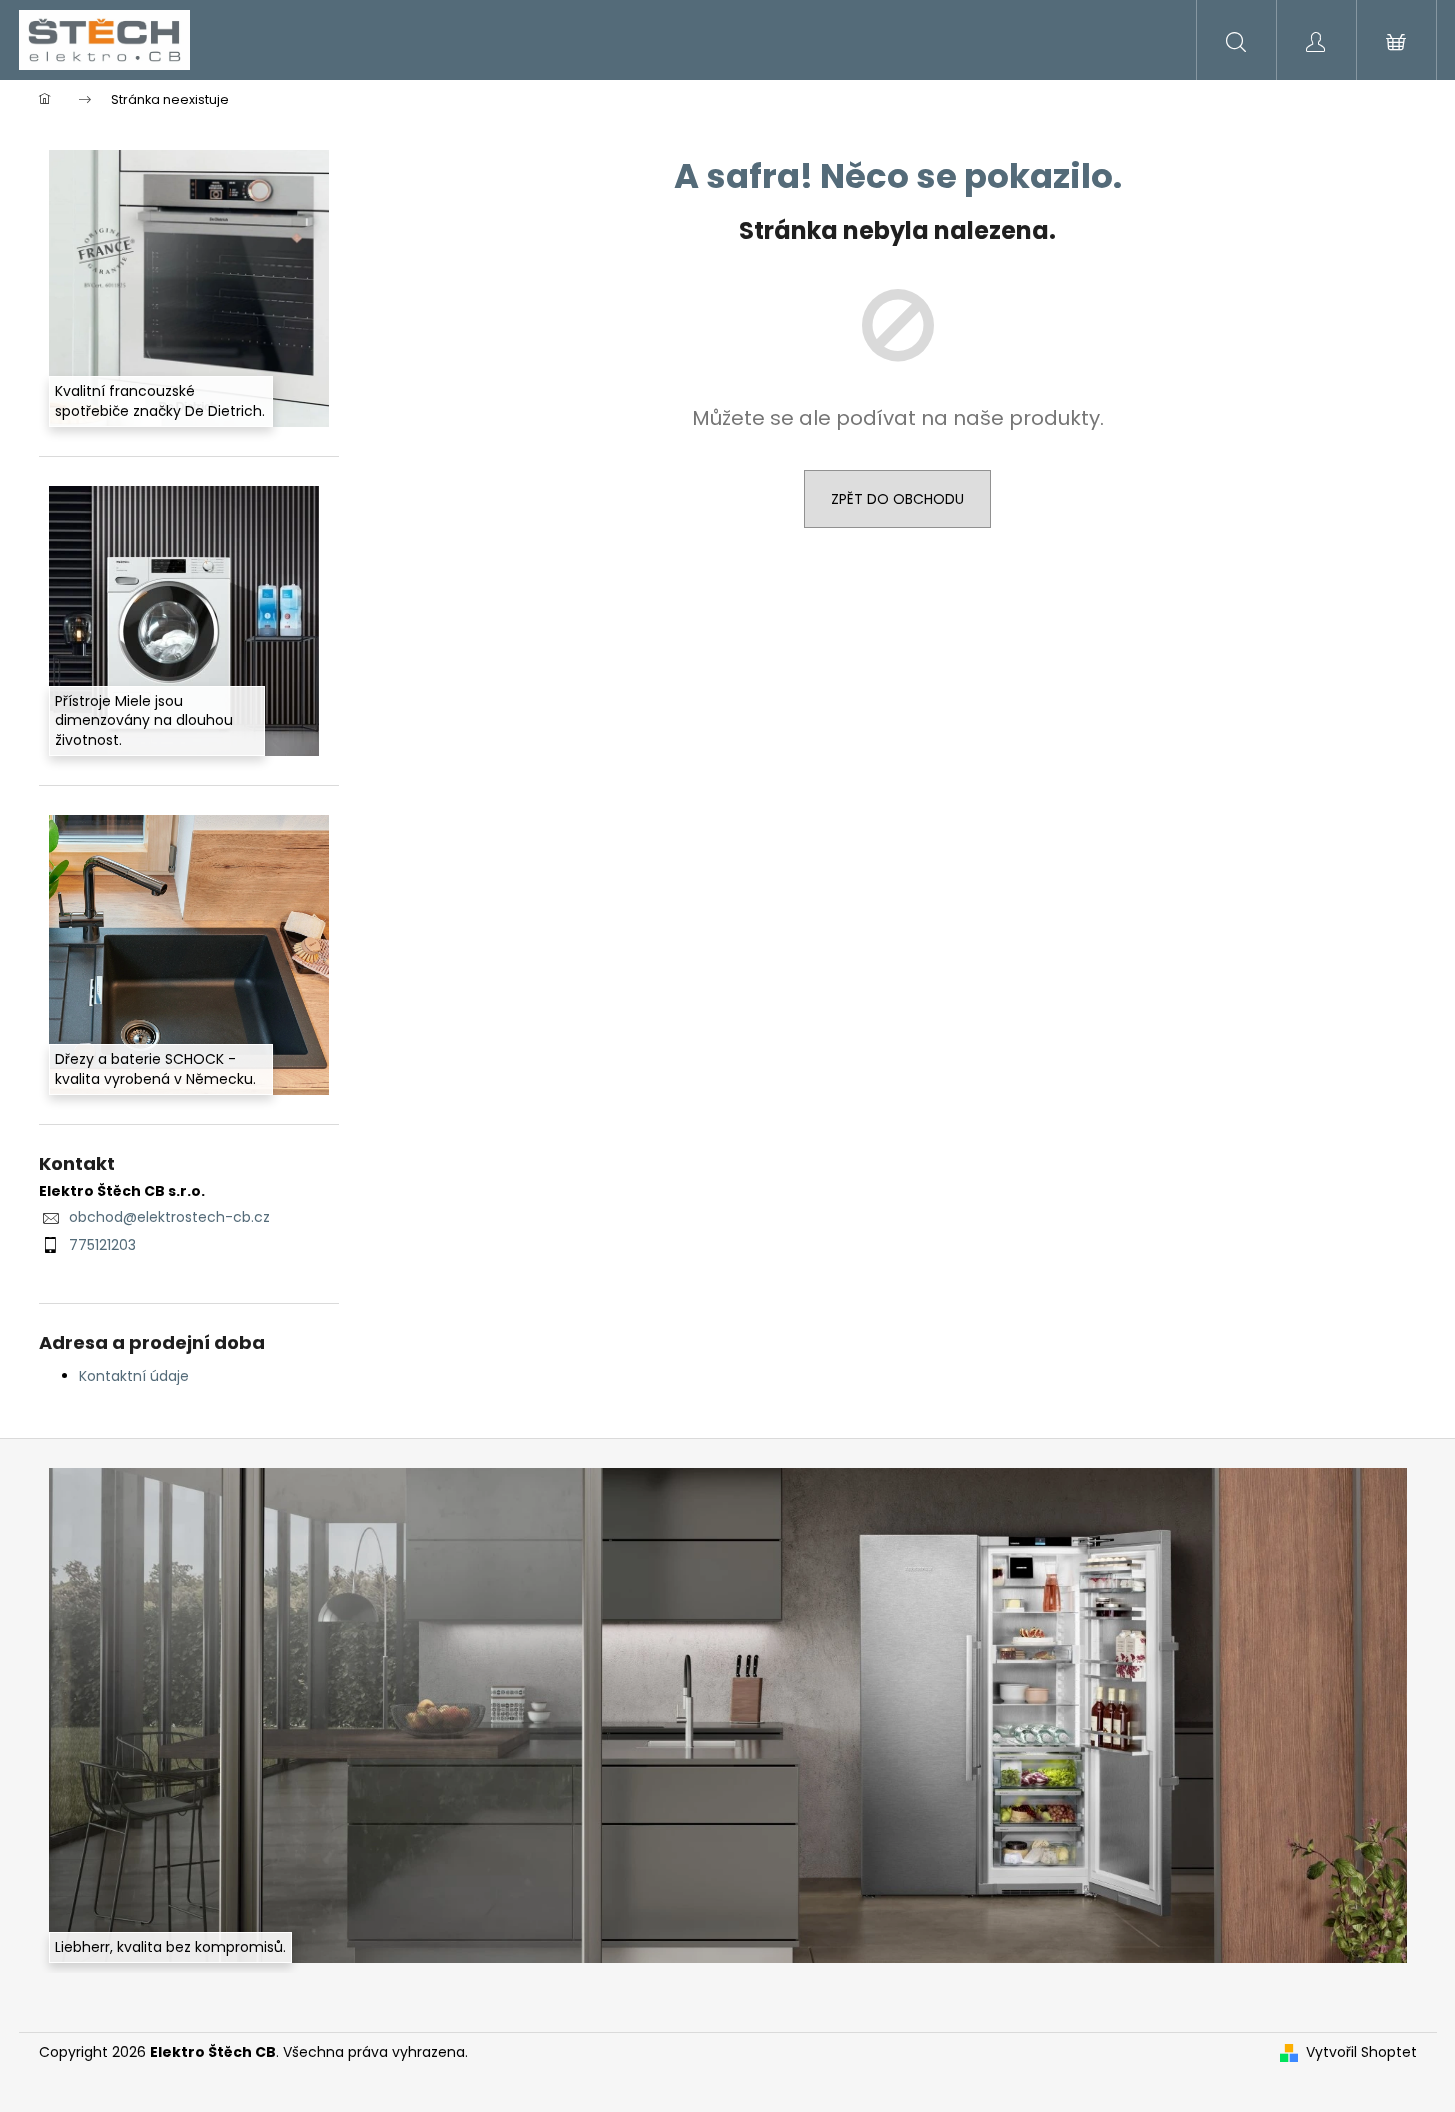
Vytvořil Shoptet (1361, 2052)
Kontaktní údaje (134, 1376)
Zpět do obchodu (897, 499)
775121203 (102, 1245)
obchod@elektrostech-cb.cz (169, 1217)
